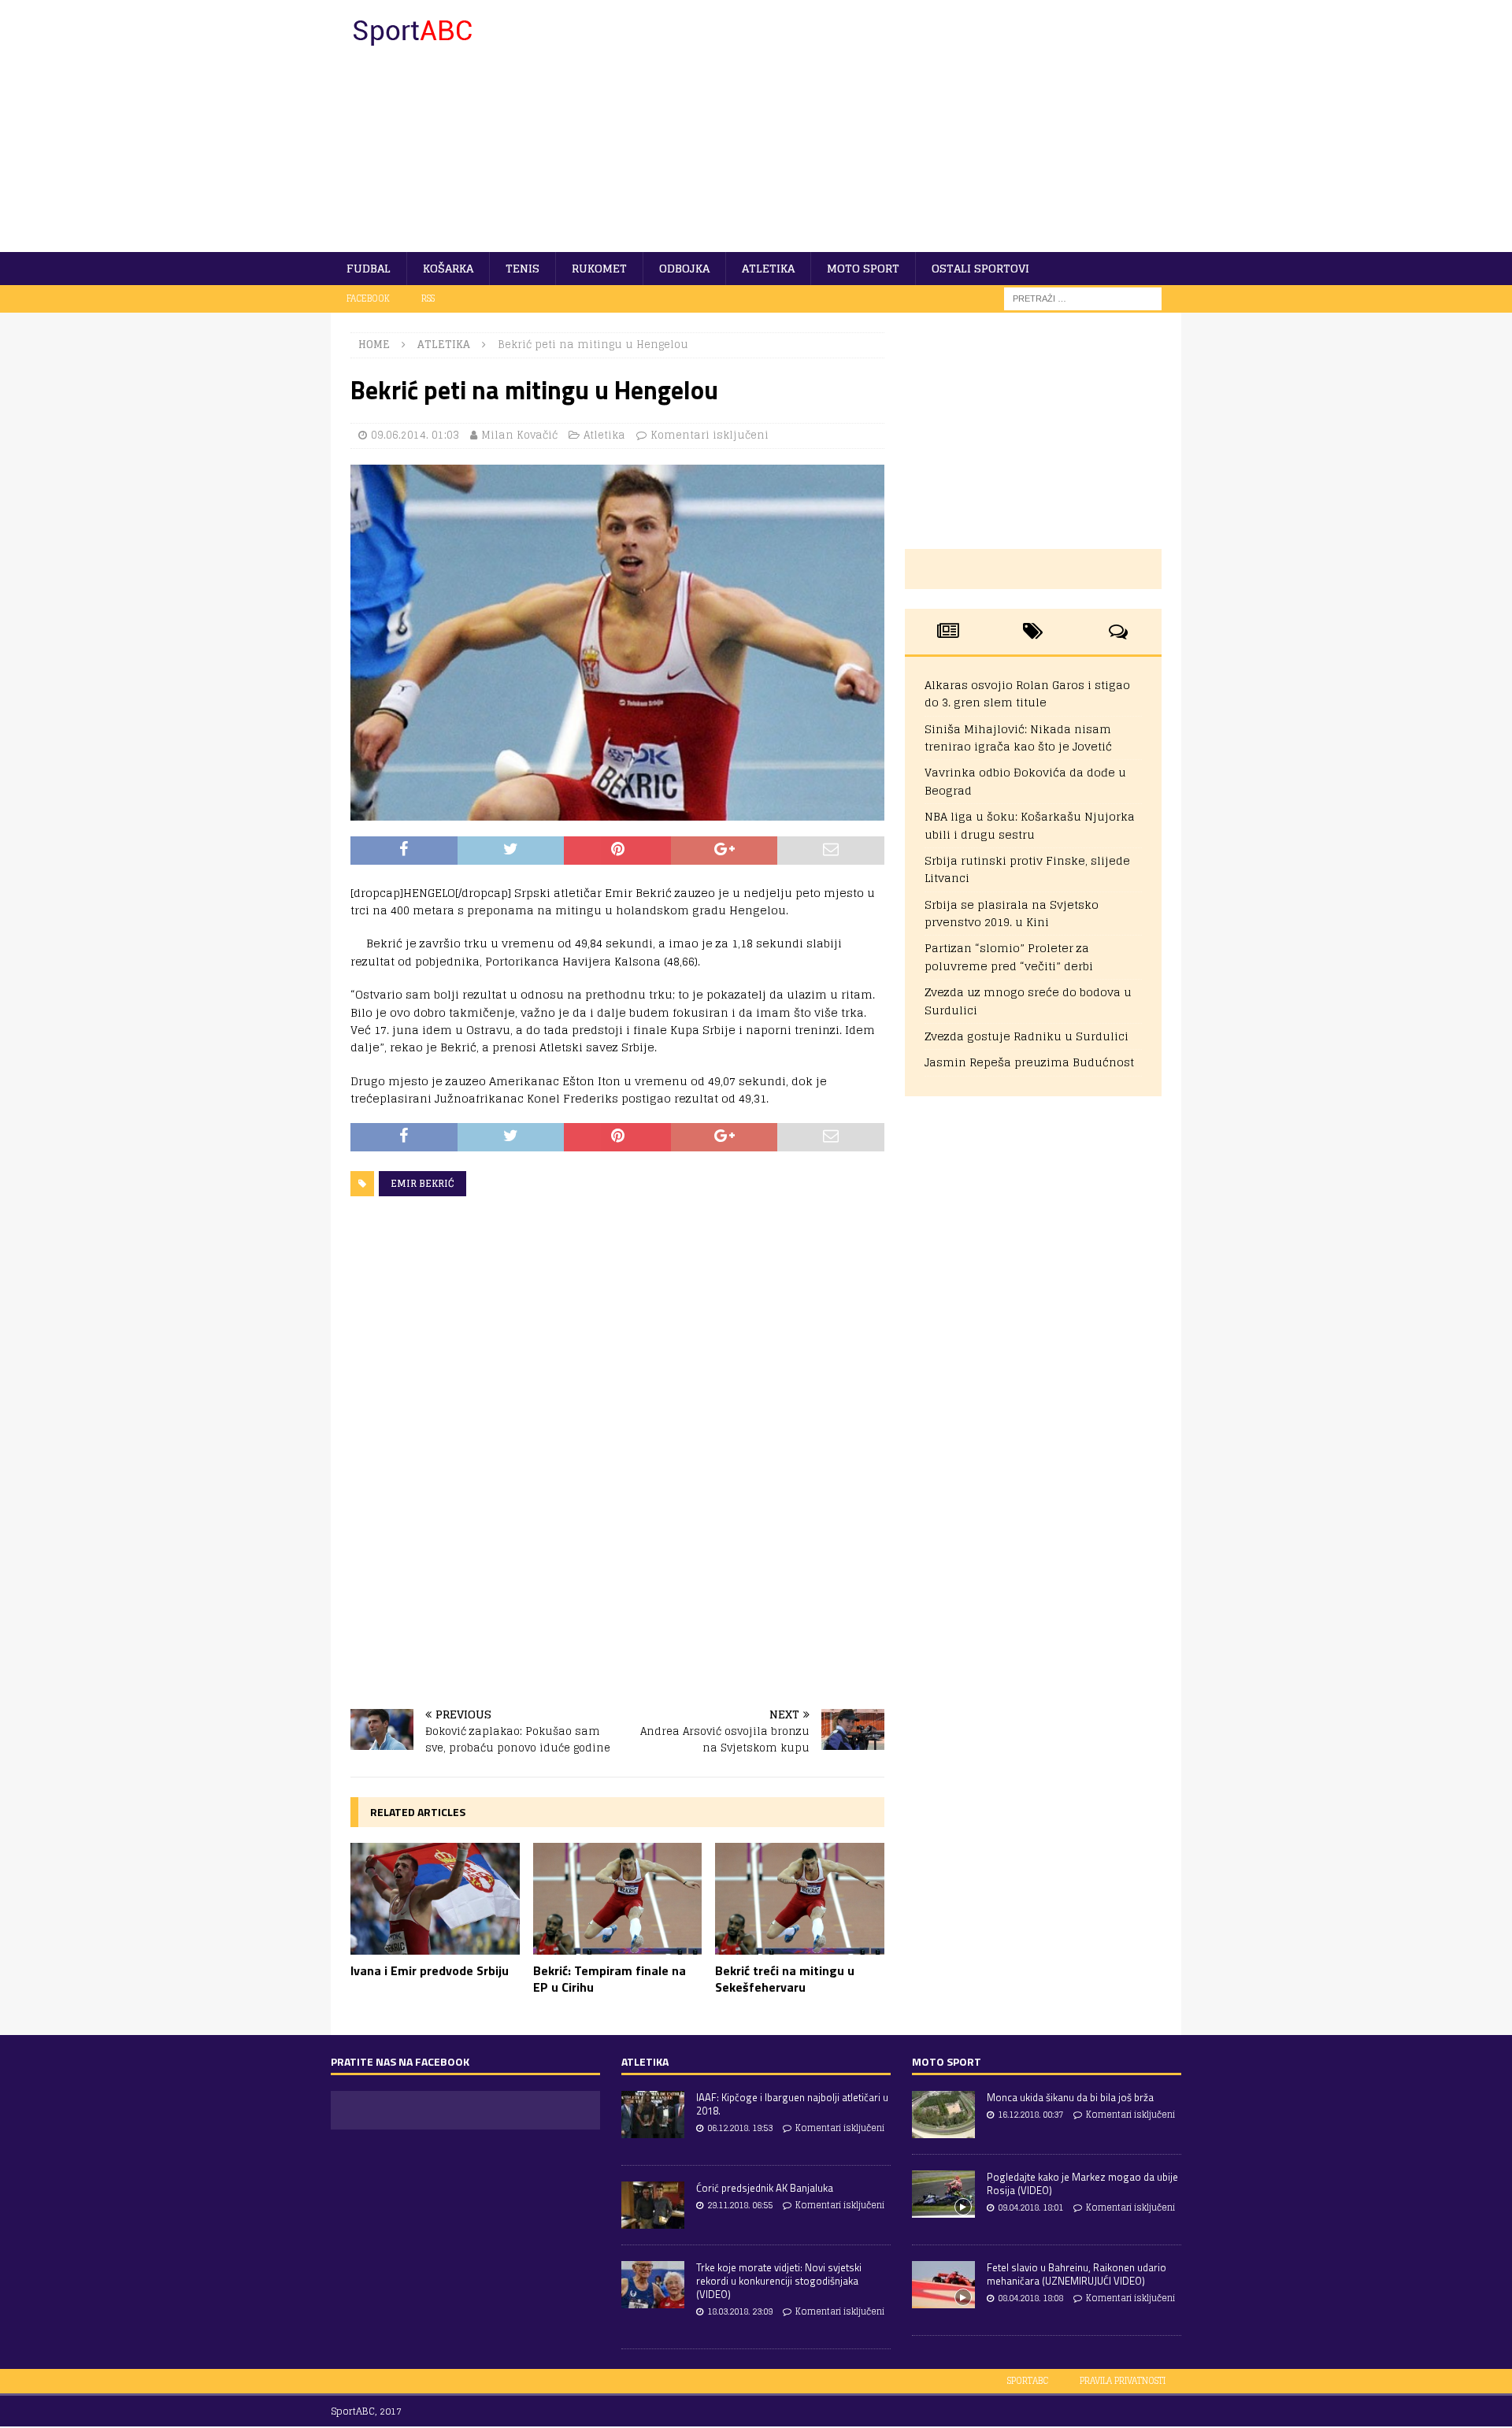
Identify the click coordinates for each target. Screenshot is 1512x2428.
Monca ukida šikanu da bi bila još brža (1070, 2097)
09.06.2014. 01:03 (415, 435)
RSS (428, 298)
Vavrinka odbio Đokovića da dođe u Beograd (1025, 781)
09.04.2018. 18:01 (1030, 2207)
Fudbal (369, 268)
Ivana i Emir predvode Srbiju (430, 1970)
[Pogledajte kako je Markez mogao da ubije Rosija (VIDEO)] (943, 2194)
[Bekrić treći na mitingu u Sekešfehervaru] (800, 1899)
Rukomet (599, 268)
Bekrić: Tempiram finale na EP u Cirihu (610, 1979)
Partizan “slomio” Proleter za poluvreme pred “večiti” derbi (1009, 956)
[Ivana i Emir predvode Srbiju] (435, 1899)
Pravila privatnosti (1123, 2381)
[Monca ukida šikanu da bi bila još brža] (943, 2115)
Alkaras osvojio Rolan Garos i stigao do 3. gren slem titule (1027, 693)
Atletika (768, 268)
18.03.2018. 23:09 (740, 2311)
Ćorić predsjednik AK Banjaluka (765, 2188)
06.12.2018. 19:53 (740, 2128)
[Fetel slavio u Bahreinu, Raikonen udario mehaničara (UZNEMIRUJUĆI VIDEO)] (943, 2285)
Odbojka (684, 268)
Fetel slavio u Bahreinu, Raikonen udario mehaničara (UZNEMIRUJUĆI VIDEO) (1077, 2274)
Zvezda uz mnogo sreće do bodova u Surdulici (1028, 1001)
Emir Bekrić (422, 1183)
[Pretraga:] (1083, 298)
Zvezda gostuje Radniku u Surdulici (1027, 1036)
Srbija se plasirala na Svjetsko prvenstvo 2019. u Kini (1012, 913)
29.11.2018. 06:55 (740, 2205)
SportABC (1028, 2381)
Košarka (448, 268)
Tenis (523, 268)
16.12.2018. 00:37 (1030, 2115)
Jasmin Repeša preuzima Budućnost (1029, 1062)
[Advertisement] (893, 126)
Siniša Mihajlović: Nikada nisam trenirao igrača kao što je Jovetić (1018, 738)
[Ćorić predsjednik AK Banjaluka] (653, 2205)
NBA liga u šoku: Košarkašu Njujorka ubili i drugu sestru (1030, 825)
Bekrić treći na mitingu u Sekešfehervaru (785, 1979)
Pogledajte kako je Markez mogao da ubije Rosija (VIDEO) (1082, 2183)
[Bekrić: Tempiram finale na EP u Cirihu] (618, 1899)
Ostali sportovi (980, 268)
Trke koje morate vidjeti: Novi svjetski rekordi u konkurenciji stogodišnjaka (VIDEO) (779, 2281)
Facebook (368, 298)
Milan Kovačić (519, 435)
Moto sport (863, 268)
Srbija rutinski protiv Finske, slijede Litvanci (1027, 869)
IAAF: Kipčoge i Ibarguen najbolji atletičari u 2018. (792, 2104)
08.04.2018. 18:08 (1030, 2298)
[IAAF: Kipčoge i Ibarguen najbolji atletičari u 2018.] (653, 2115)
